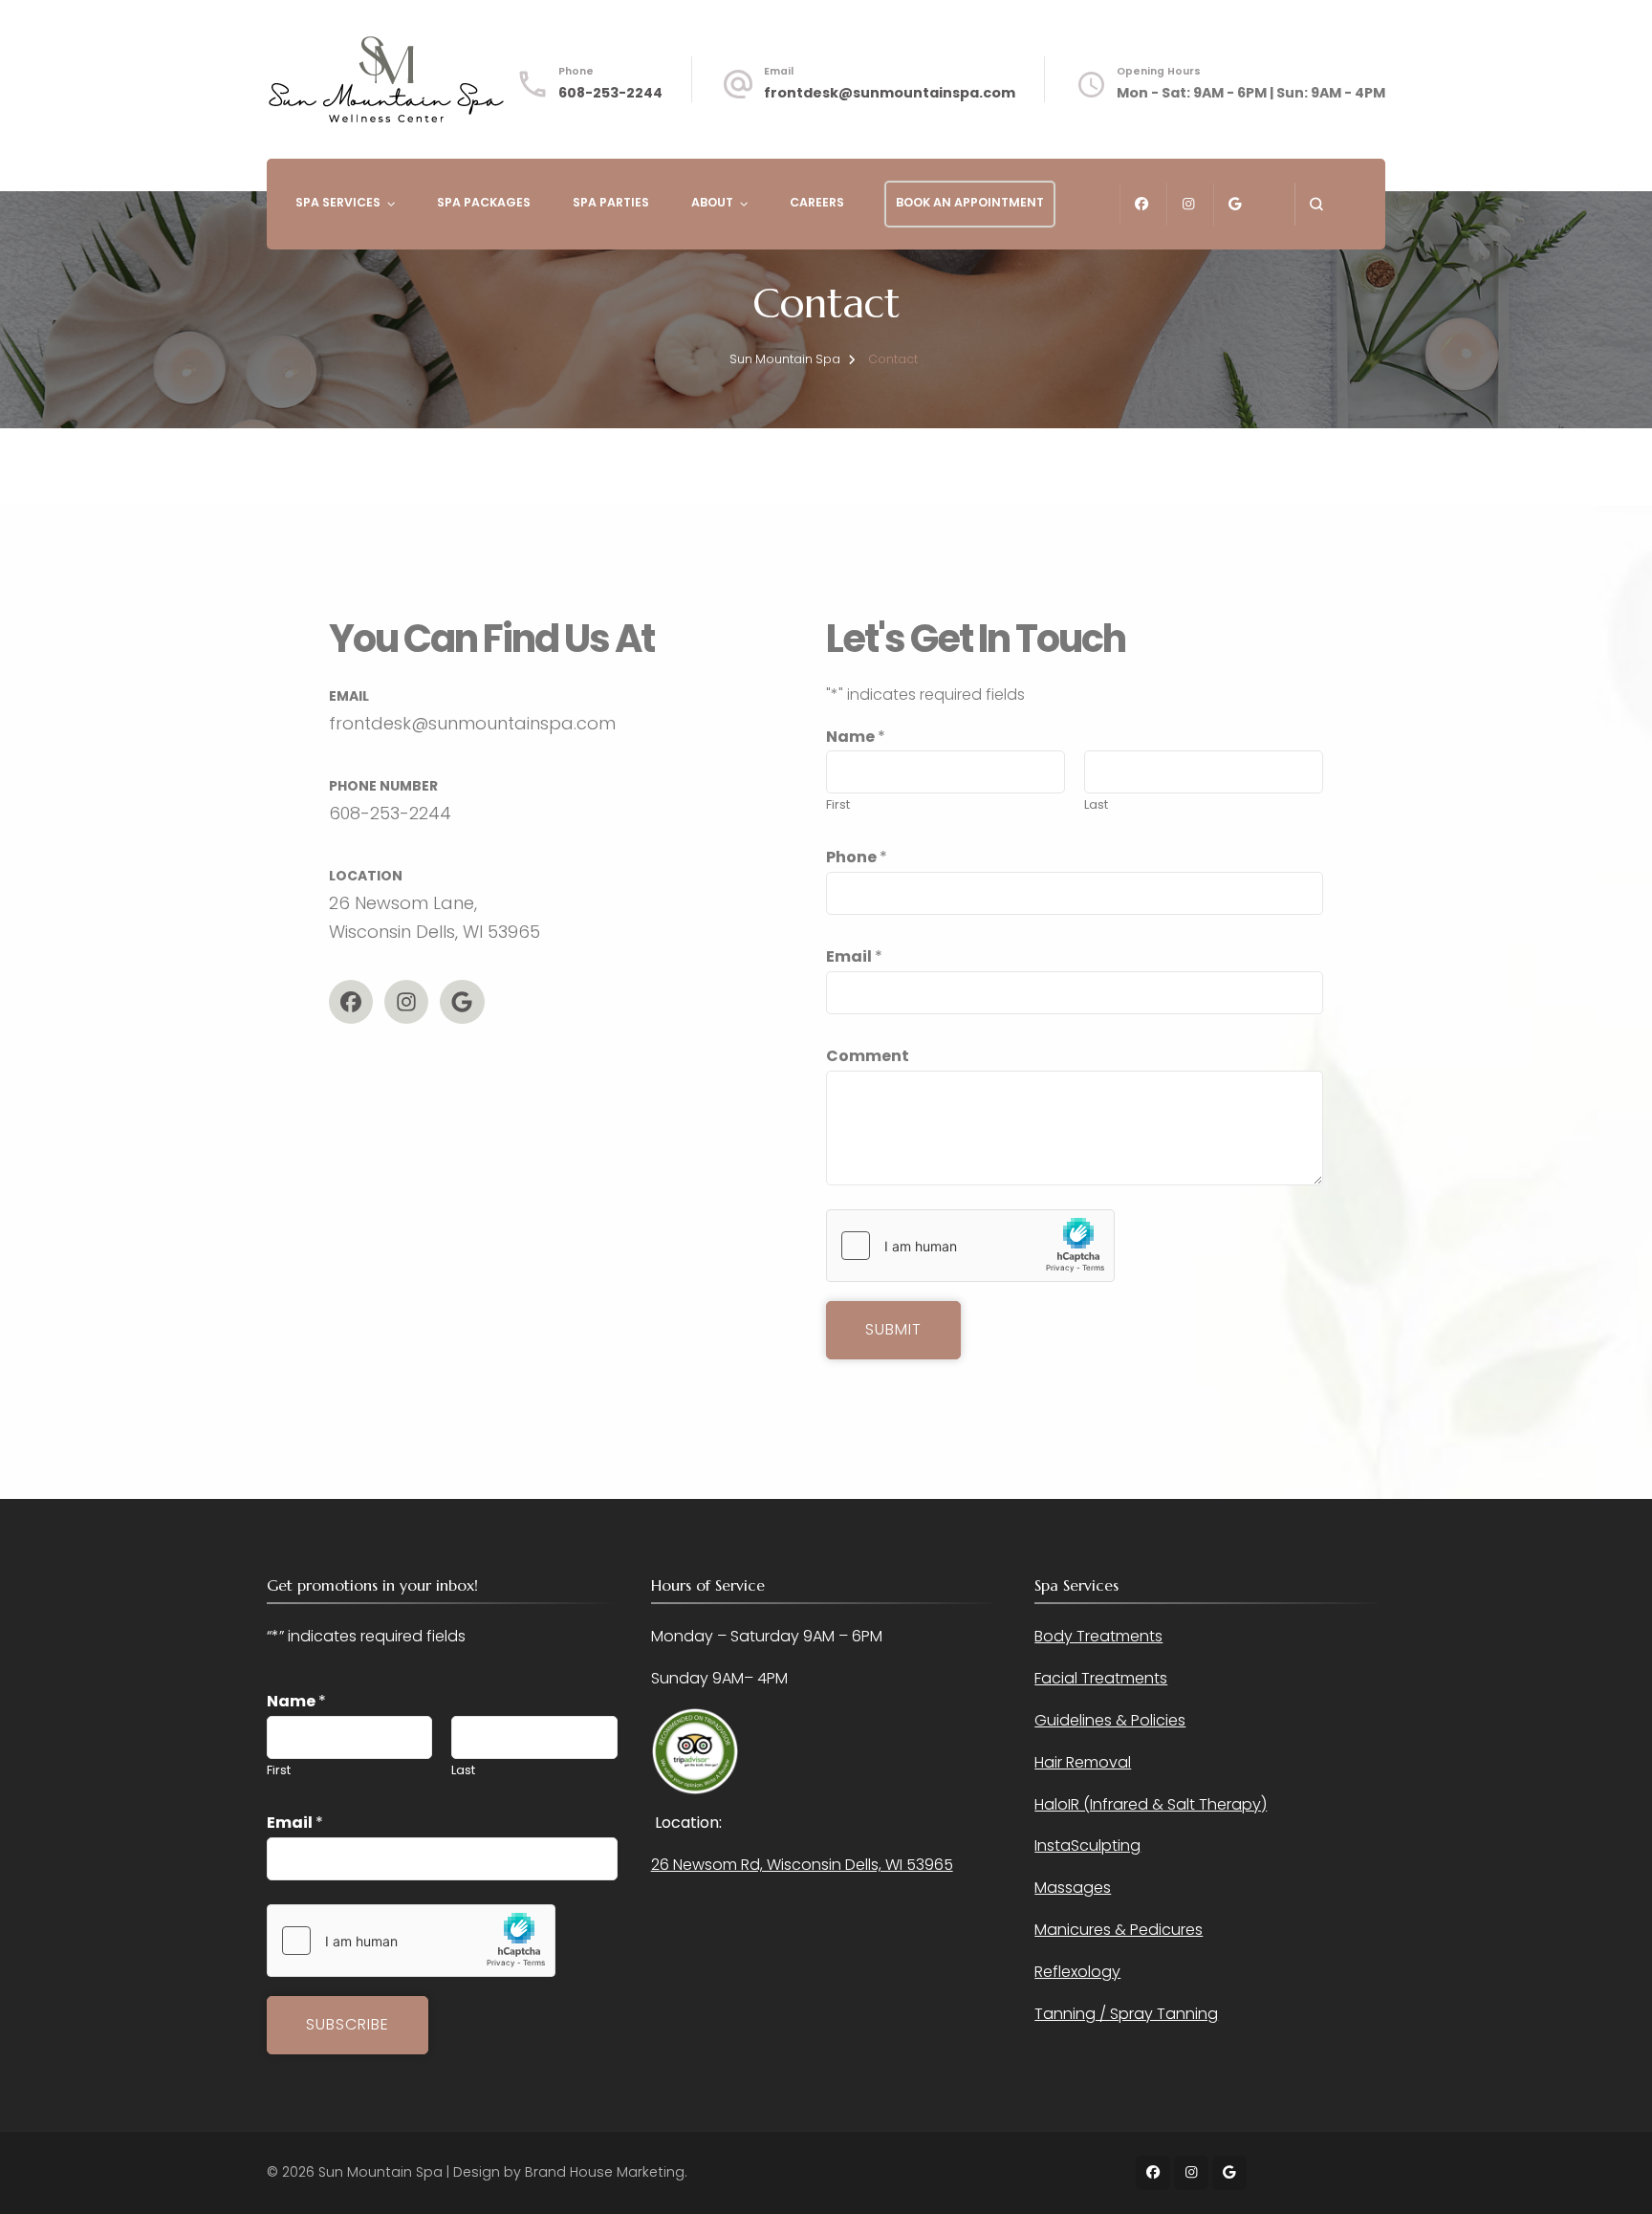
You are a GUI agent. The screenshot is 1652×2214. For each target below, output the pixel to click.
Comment (868, 1056)
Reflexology (1077, 1972)
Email (854, 956)
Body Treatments (1098, 1636)
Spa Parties (611, 202)
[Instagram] (406, 1002)
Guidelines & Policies (1110, 1720)
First (838, 804)
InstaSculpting (1087, 1845)
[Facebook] (351, 1002)
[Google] (462, 1002)
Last (1096, 804)
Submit (893, 1329)
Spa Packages (484, 202)
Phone (857, 857)
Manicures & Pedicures (1119, 1930)
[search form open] (1316, 204)
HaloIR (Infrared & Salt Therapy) (1151, 1804)
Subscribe (348, 2024)
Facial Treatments (1101, 1678)
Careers (817, 202)
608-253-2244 (610, 93)
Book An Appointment (970, 202)
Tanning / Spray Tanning (1126, 2014)
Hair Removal (1083, 1762)
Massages (1073, 1888)
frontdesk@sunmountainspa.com (890, 93)
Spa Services (338, 202)
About (712, 202)
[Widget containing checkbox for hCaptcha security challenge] (970, 1246)
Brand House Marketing (605, 2172)
